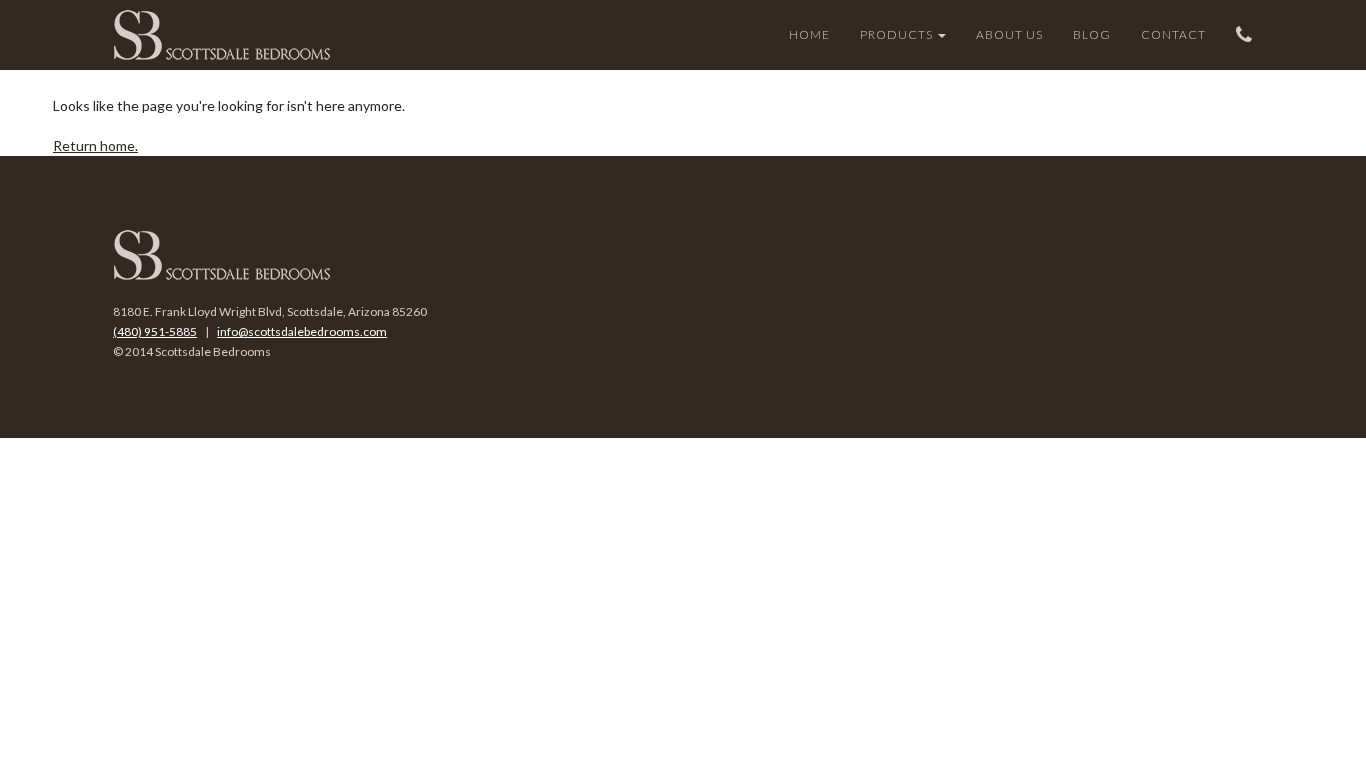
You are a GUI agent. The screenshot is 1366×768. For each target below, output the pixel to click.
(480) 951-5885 (155, 331)
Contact (1173, 34)
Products (898, 34)
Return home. (95, 145)
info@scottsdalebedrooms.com (302, 331)
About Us (1009, 34)
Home (809, 34)
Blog (1092, 34)
